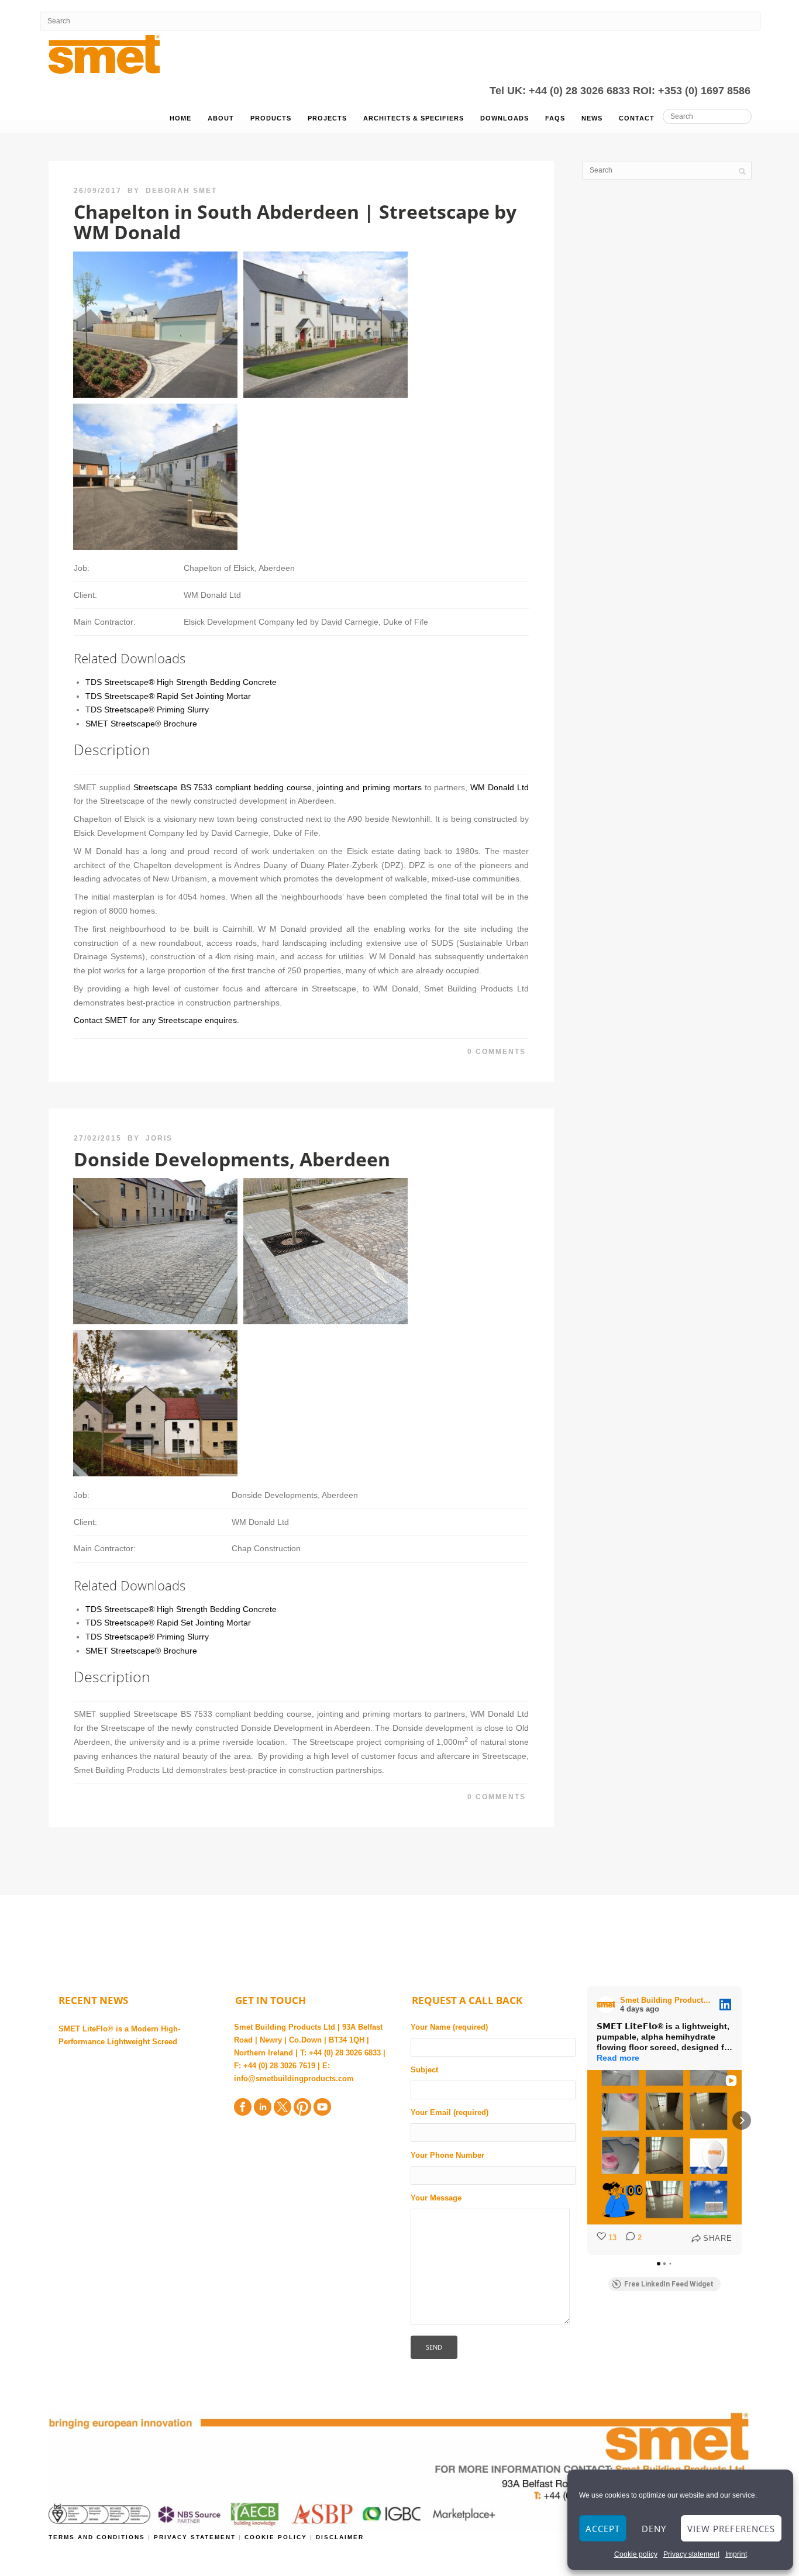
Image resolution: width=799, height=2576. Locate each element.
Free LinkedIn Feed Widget (669, 2284)
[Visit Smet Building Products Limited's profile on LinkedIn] (608, 2005)
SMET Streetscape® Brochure (141, 724)
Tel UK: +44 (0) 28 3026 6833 (561, 91)
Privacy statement (691, 2554)
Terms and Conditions (98, 2537)
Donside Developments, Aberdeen (232, 1159)
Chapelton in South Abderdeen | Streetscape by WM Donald (295, 222)
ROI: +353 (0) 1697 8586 (692, 91)
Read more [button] (618, 2058)
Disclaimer (340, 2537)
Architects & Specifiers (414, 118)
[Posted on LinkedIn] (725, 2005)
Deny (654, 2529)
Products (271, 118)
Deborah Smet (181, 191)
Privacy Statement (196, 2537)
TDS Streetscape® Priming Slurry (147, 710)
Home (180, 118)
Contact (637, 118)
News (592, 118)
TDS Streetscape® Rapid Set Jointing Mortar (168, 696)
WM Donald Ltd (500, 787)
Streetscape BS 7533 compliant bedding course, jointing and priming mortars (278, 787)
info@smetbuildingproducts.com (294, 2079)
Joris (159, 1138)
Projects (327, 118)
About (221, 118)
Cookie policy (636, 2554)
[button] (587, 2120)
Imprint (736, 2554)
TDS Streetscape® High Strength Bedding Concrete (181, 682)
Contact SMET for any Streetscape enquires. (156, 1020)
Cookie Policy (276, 2537)
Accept (603, 2529)
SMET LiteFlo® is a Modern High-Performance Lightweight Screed (119, 2035)
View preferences (731, 2529)
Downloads (504, 118)
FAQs (555, 118)
